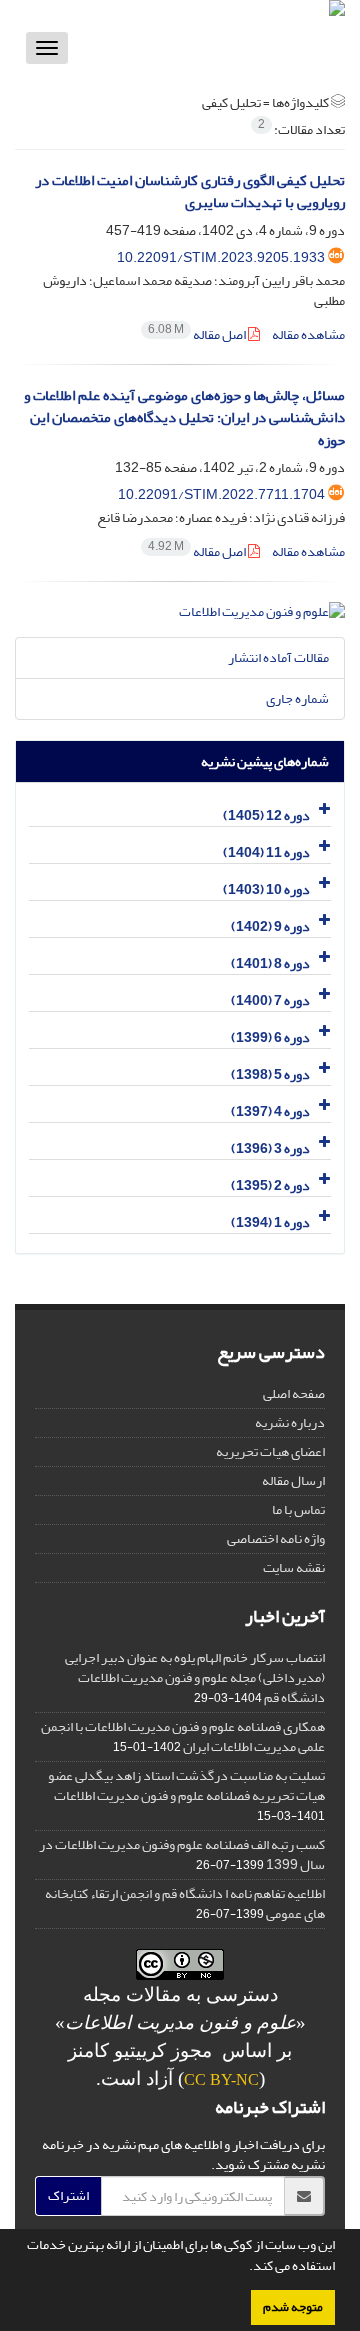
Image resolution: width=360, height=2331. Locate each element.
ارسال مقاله (293, 1480)
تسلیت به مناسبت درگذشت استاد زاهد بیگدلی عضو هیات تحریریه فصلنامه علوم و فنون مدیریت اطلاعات (186, 1785)
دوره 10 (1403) (266, 889)
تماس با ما (298, 1509)
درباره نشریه (290, 1422)
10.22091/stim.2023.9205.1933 (221, 257)
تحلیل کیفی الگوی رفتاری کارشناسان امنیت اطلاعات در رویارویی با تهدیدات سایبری (190, 192)
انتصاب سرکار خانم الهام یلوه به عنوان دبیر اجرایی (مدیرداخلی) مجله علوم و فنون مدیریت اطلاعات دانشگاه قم (195, 1677)
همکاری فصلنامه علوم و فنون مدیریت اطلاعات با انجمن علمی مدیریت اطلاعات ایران (183, 1736)
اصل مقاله (198, 334)
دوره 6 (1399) (270, 1037)
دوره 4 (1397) (270, 1111)
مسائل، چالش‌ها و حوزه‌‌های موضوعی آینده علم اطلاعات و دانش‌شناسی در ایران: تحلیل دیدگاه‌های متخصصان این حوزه (184, 418)
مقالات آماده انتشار (278, 657)
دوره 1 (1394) (270, 1222)
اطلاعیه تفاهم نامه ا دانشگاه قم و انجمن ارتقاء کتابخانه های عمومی (185, 1903)
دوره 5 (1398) (270, 1074)
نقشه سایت (294, 1567)
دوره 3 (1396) (270, 1148)
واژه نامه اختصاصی (276, 1538)
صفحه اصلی (294, 1393)
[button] (244, 2268)
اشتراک (68, 2195)
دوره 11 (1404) (266, 852)
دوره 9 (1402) (270, 926)
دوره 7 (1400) (270, 1000)
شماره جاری (297, 698)
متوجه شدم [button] (293, 2307)
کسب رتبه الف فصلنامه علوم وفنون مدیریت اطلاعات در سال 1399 (182, 1854)
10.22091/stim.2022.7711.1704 (221, 494)
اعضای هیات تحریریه (270, 1451)
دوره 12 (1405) (266, 815)
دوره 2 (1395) (270, 1185)
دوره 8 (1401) (270, 963)
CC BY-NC (221, 2079)
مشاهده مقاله (308, 334)
